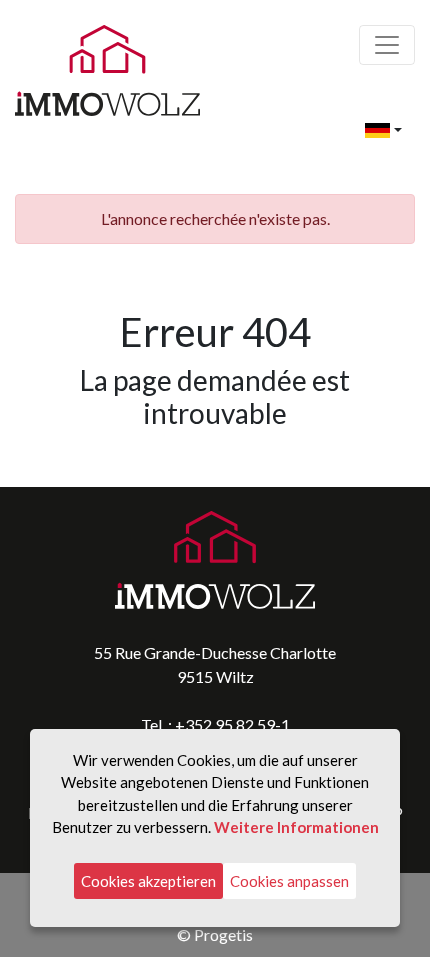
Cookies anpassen (289, 881)
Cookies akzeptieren (148, 881)
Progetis (223, 934)
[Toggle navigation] (387, 45)
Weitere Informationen (296, 827)
